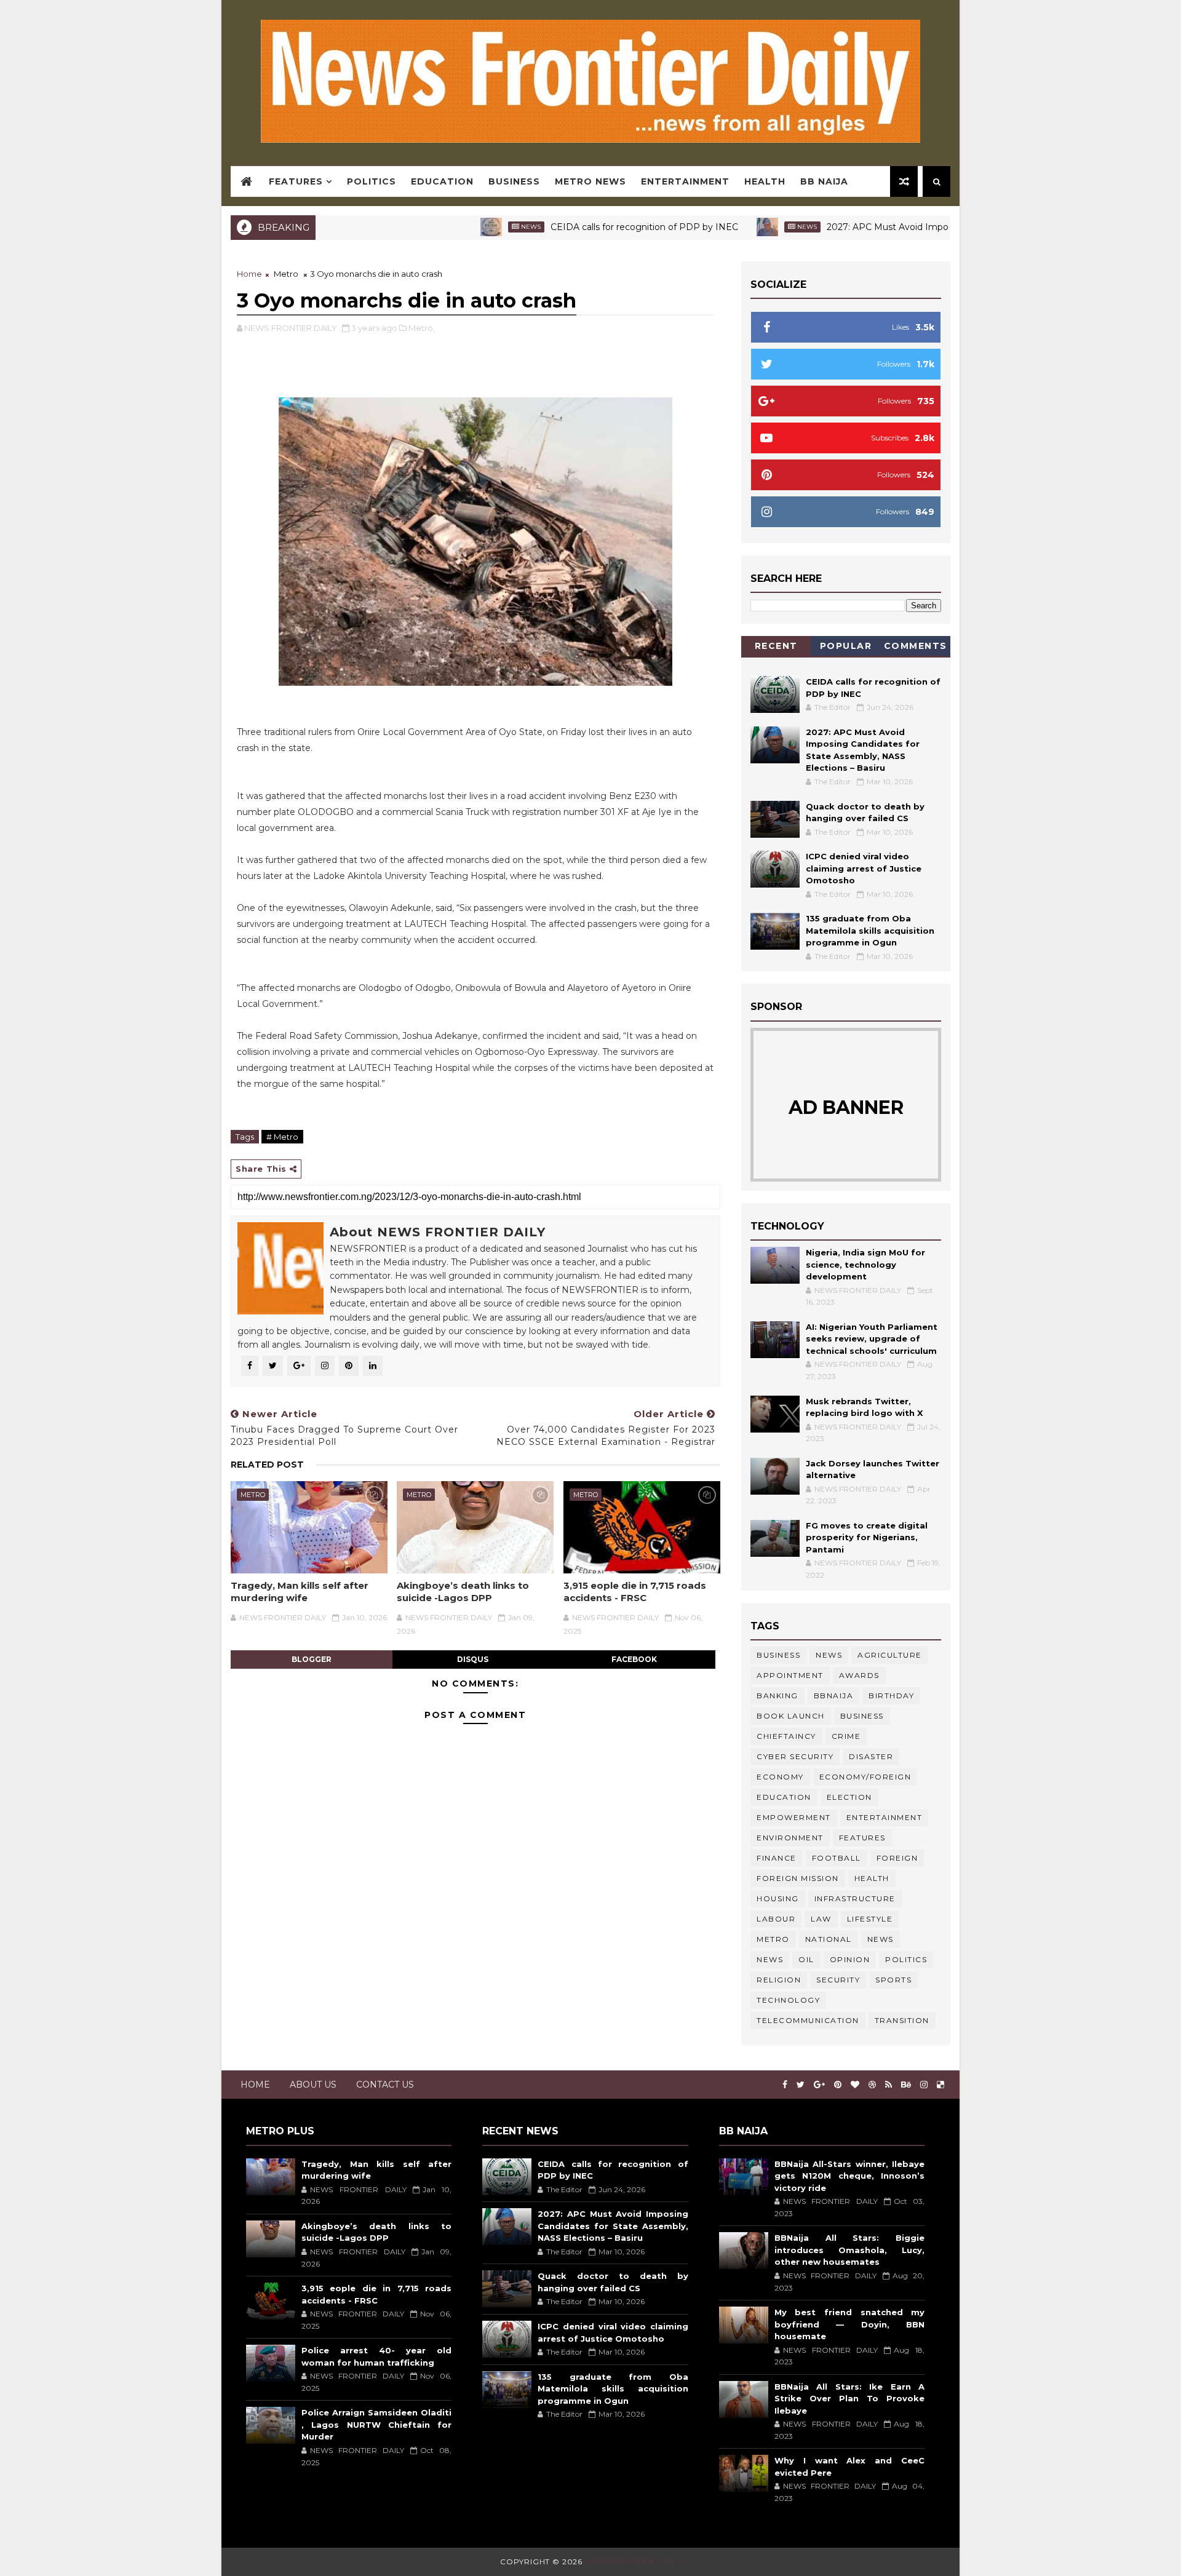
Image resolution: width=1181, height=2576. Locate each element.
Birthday (891, 1695)
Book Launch (791, 1716)
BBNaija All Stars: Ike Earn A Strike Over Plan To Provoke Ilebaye (849, 2399)
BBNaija (834, 1695)
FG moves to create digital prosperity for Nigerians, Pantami (867, 1537)
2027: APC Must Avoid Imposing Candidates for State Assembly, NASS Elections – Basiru (613, 2226)
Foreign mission (798, 1878)
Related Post (267, 1465)
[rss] (889, 2085)
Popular (846, 646)
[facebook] (785, 2085)
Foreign (897, 1858)
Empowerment (794, 1817)
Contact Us (385, 2085)
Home (249, 274)
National (829, 1939)
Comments (916, 646)
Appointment (790, 1675)
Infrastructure (855, 1898)
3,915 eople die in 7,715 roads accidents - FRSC (635, 1592)
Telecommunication (808, 2020)
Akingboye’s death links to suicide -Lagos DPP (463, 1592)
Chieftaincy (786, 1736)
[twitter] (801, 2085)
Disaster (871, 1756)
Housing (778, 1898)
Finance (777, 1858)
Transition (902, 2020)
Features (296, 181)
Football (837, 1858)
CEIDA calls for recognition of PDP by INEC (578, 227)
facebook (634, 1659)
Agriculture (890, 1655)
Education (442, 181)
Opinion (850, 1959)
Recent (776, 646)
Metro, (422, 328)
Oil (806, 1959)
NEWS (770, 1959)
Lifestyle (870, 1919)
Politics (372, 181)
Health (765, 181)
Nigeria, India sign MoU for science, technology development (865, 1264)
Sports (893, 1980)
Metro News (590, 181)
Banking (777, 1695)
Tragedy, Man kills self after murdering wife (300, 1592)
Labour (776, 1919)
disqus (473, 1659)
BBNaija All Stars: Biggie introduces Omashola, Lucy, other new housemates (849, 2250)
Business (514, 181)
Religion (779, 1980)
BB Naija (824, 181)
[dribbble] (872, 2085)
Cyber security (795, 1756)
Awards (859, 1675)
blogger (312, 1659)
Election (849, 1797)
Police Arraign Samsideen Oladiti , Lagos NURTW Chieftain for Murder (376, 2424)
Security (838, 1980)
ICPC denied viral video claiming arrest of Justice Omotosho (864, 868)
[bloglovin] (855, 2085)
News (464, 227)
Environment (790, 1838)
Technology (788, 2000)
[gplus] (819, 2085)
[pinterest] (838, 2085)
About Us (313, 2085)
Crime (846, 1736)
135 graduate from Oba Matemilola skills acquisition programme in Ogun (870, 930)
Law (821, 1919)
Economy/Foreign (865, 1777)
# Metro (282, 1137)
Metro (286, 274)
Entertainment (685, 181)
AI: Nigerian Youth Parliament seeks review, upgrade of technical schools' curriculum (872, 1339)
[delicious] (940, 2085)
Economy (780, 1777)
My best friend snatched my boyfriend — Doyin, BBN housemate (849, 2324)
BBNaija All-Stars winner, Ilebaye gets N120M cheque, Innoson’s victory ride (849, 2176)
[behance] (906, 2085)
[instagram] (924, 2085)
